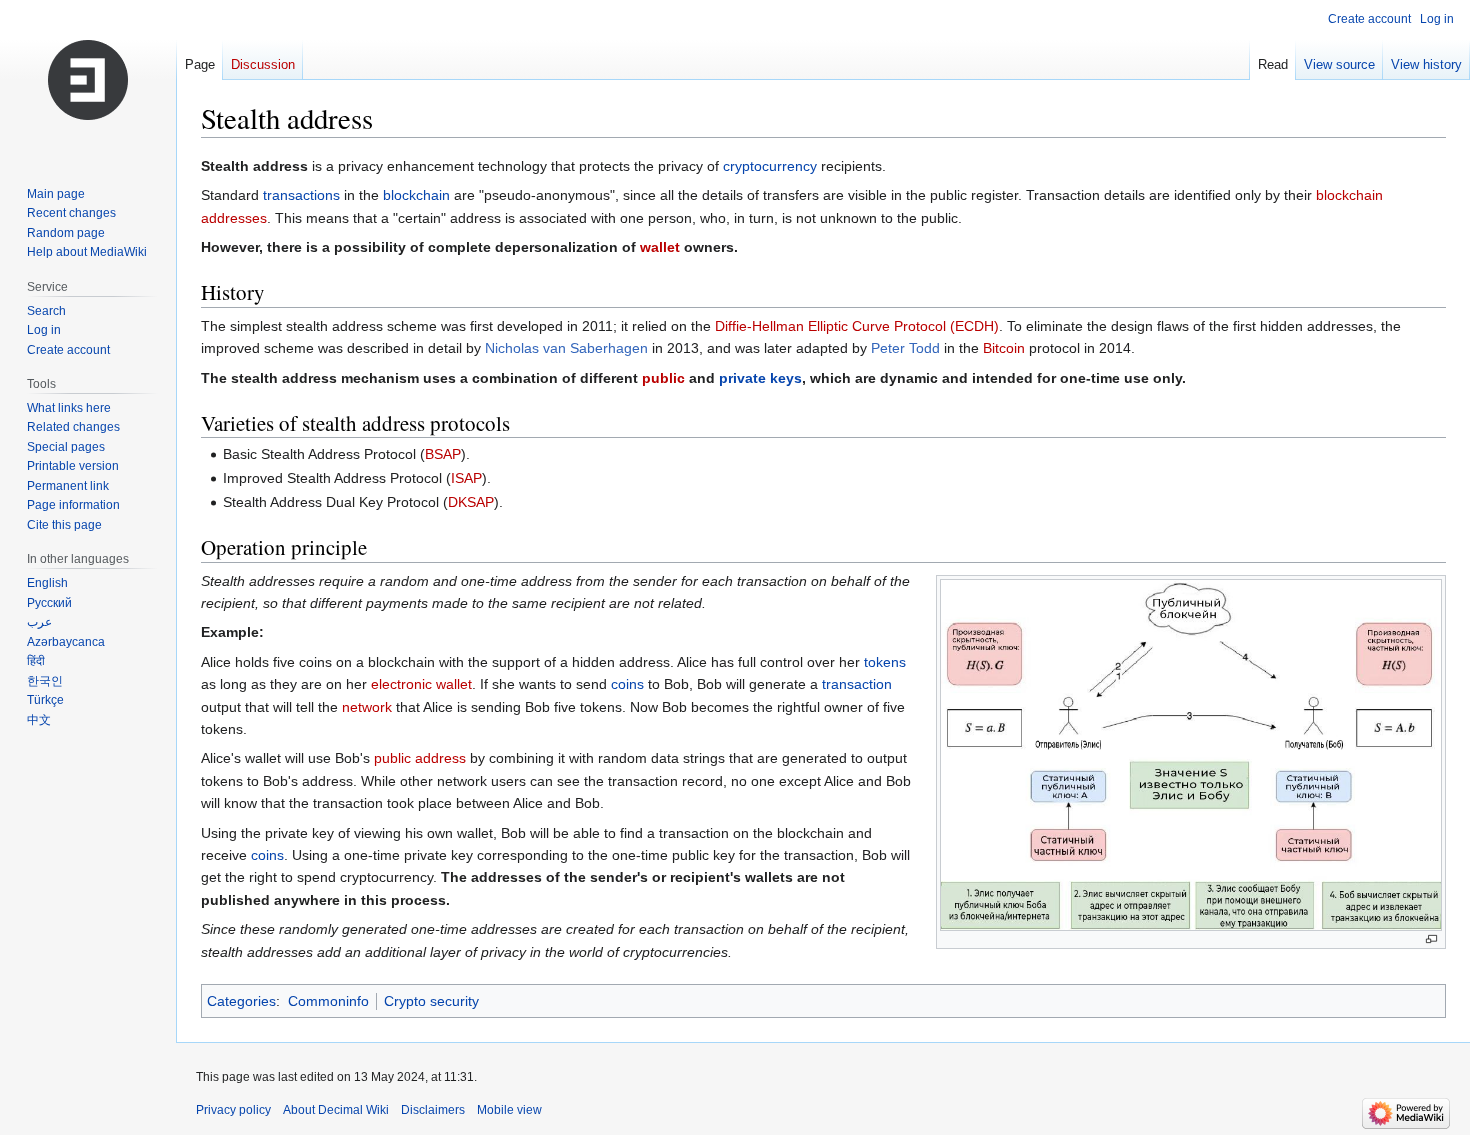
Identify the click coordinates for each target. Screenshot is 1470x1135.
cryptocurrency (770, 166)
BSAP (443, 454)
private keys (760, 378)
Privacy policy (233, 1110)
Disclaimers (433, 1110)
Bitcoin (1004, 348)
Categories (241, 1001)
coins (627, 684)
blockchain (416, 195)
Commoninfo (328, 1001)
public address (420, 758)
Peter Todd (905, 348)
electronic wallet (421, 684)
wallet (660, 247)
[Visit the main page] (88, 80)
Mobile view (509, 1110)
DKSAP (471, 502)
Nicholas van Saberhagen (566, 348)
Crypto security (431, 1001)
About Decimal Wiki (336, 1110)
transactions (301, 195)
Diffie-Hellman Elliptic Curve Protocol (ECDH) (857, 326)
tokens (885, 662)
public (663, 378)
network (367, 707)
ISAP (466, 478)
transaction (857, 684)
